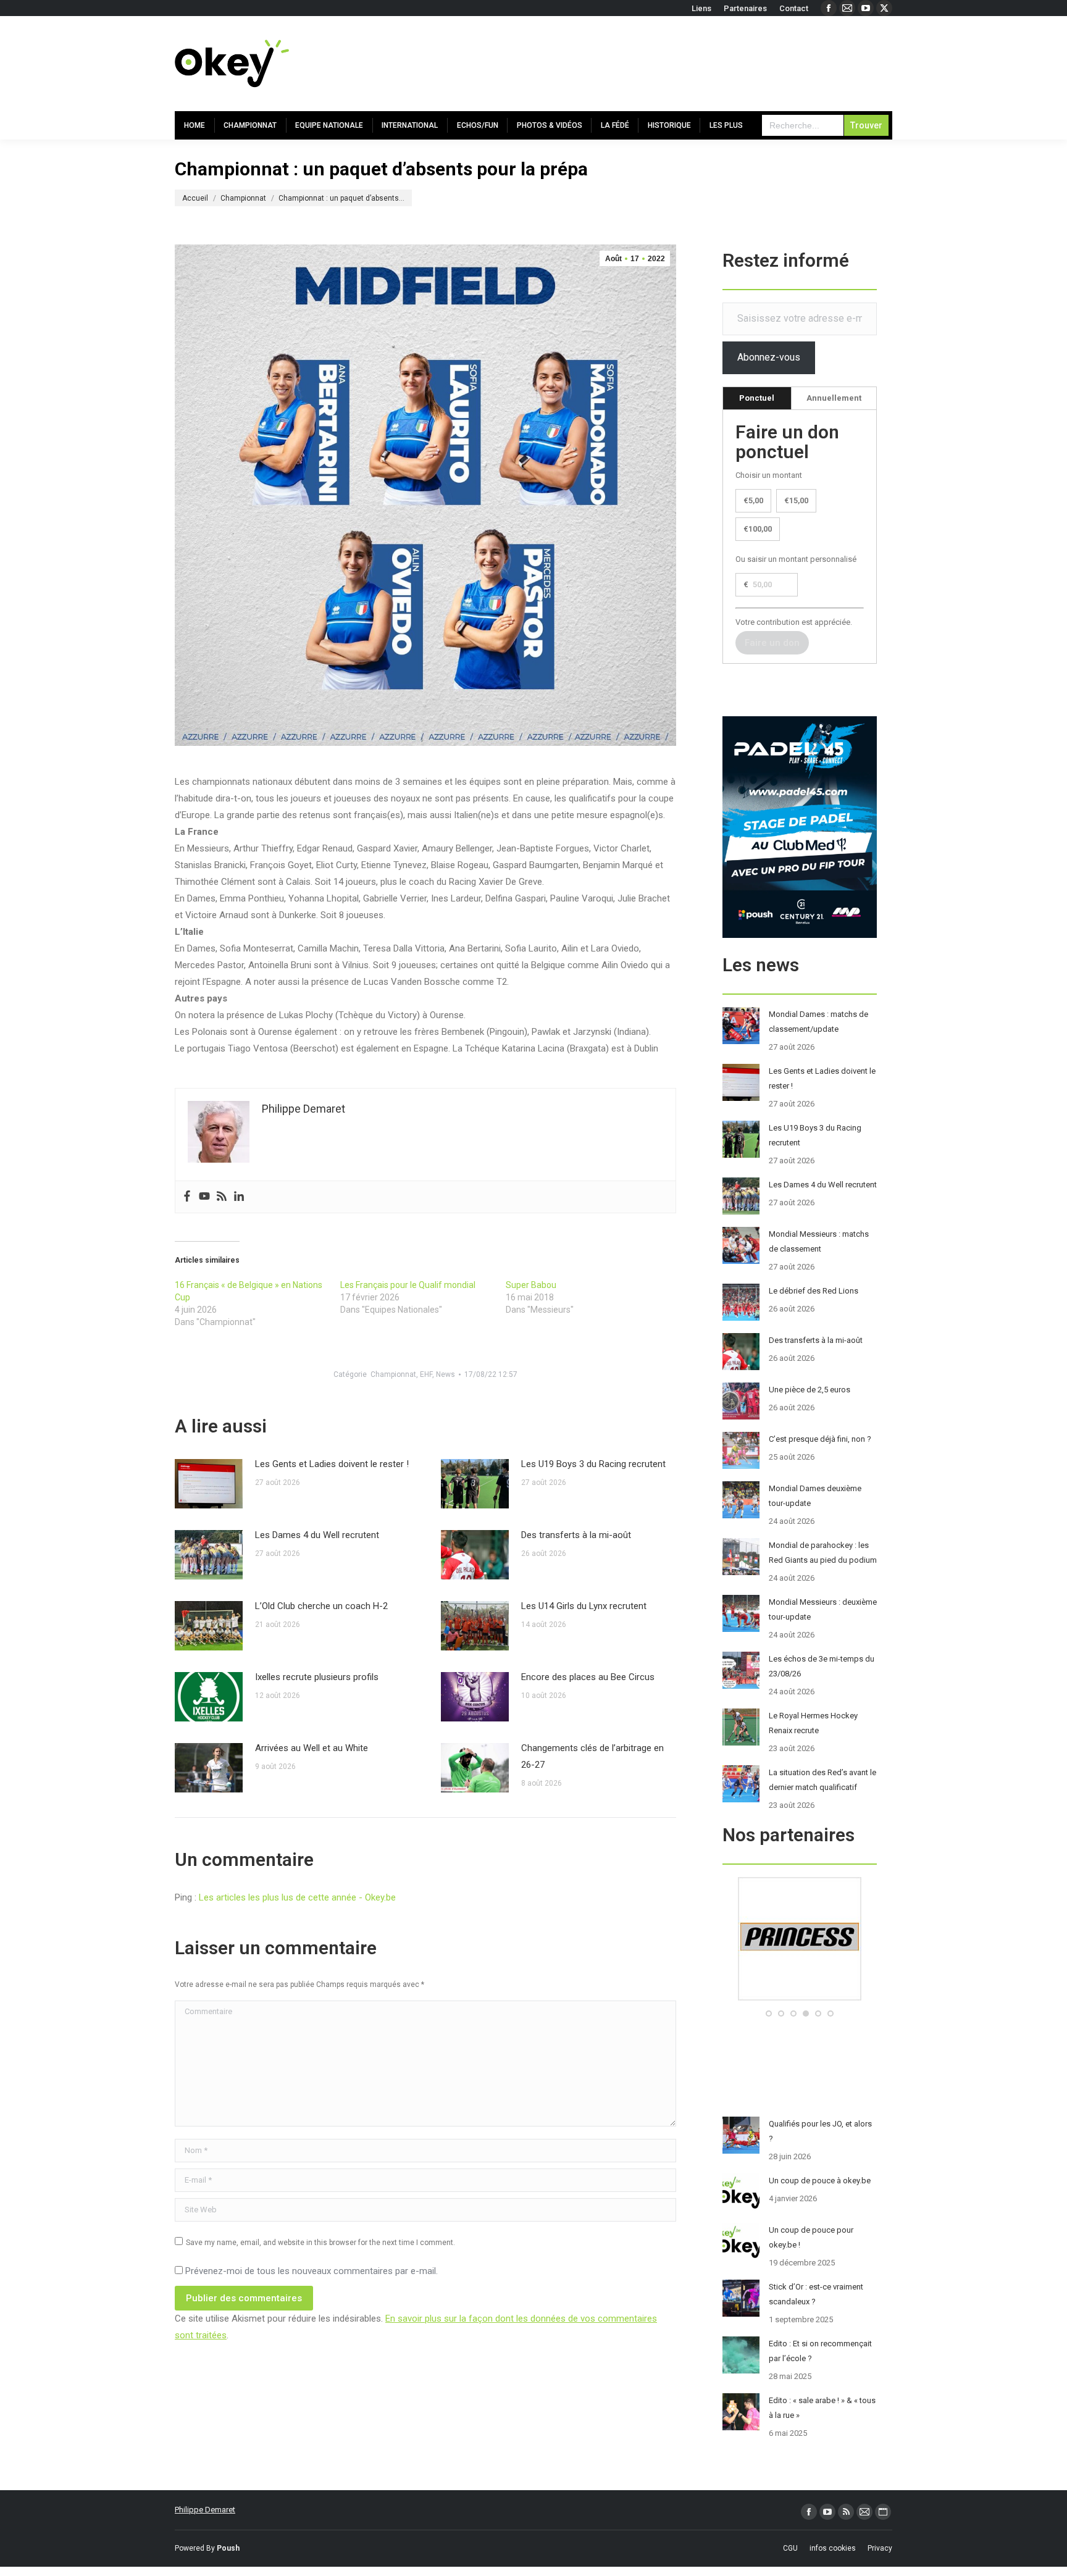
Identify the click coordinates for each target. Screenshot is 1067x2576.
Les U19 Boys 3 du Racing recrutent (593, 1464)
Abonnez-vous (769, 357)
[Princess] (800, 1998)
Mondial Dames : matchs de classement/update (818, 1022)
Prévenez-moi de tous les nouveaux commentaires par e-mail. (312, 2271)
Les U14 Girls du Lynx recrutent (584, 1606)
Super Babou (531, 1285)
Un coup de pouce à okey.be (820, 2181)
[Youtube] (204, 1197)
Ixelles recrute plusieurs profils (317, 1677)
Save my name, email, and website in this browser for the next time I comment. (320, 2243)
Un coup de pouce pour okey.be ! (811, 2237)
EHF (426, 1374)
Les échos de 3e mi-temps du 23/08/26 (822, 1666)
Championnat (393, 1374)
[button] (769, 2014)
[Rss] (222, 1197)
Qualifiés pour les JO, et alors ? (820, 2131)
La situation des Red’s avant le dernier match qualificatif (822, 1780)
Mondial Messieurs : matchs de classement (819, 1241)
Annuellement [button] (834, 398)
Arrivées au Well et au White (312, 1748)
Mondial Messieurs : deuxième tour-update (823, 1609)
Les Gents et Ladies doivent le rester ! (332, 1464)
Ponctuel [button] (757, 398)
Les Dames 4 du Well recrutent (317, 1535)
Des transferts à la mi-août (576, 1535)
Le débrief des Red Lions (814, 1291)
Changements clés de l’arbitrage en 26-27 (592, 1756)
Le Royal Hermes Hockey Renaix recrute (813, 1723)
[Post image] (209, 1484)
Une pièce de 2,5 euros (810, 1390)
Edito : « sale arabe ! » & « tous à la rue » (822, 2408)
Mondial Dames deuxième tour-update (815, 1496)
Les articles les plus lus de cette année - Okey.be (297, 1897)
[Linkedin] (239, 1197)
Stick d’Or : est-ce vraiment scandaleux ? (816, 2294)
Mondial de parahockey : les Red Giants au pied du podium (823, 1553)
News (446, 1374)
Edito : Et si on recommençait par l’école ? (820, 2351)
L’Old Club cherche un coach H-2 (321, 1606)
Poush (228, 2548)
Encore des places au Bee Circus (588, 1677)
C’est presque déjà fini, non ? (820, 1439)
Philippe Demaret (205, 2510)
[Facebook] (187, 1197)
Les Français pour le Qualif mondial (408, 1285)
